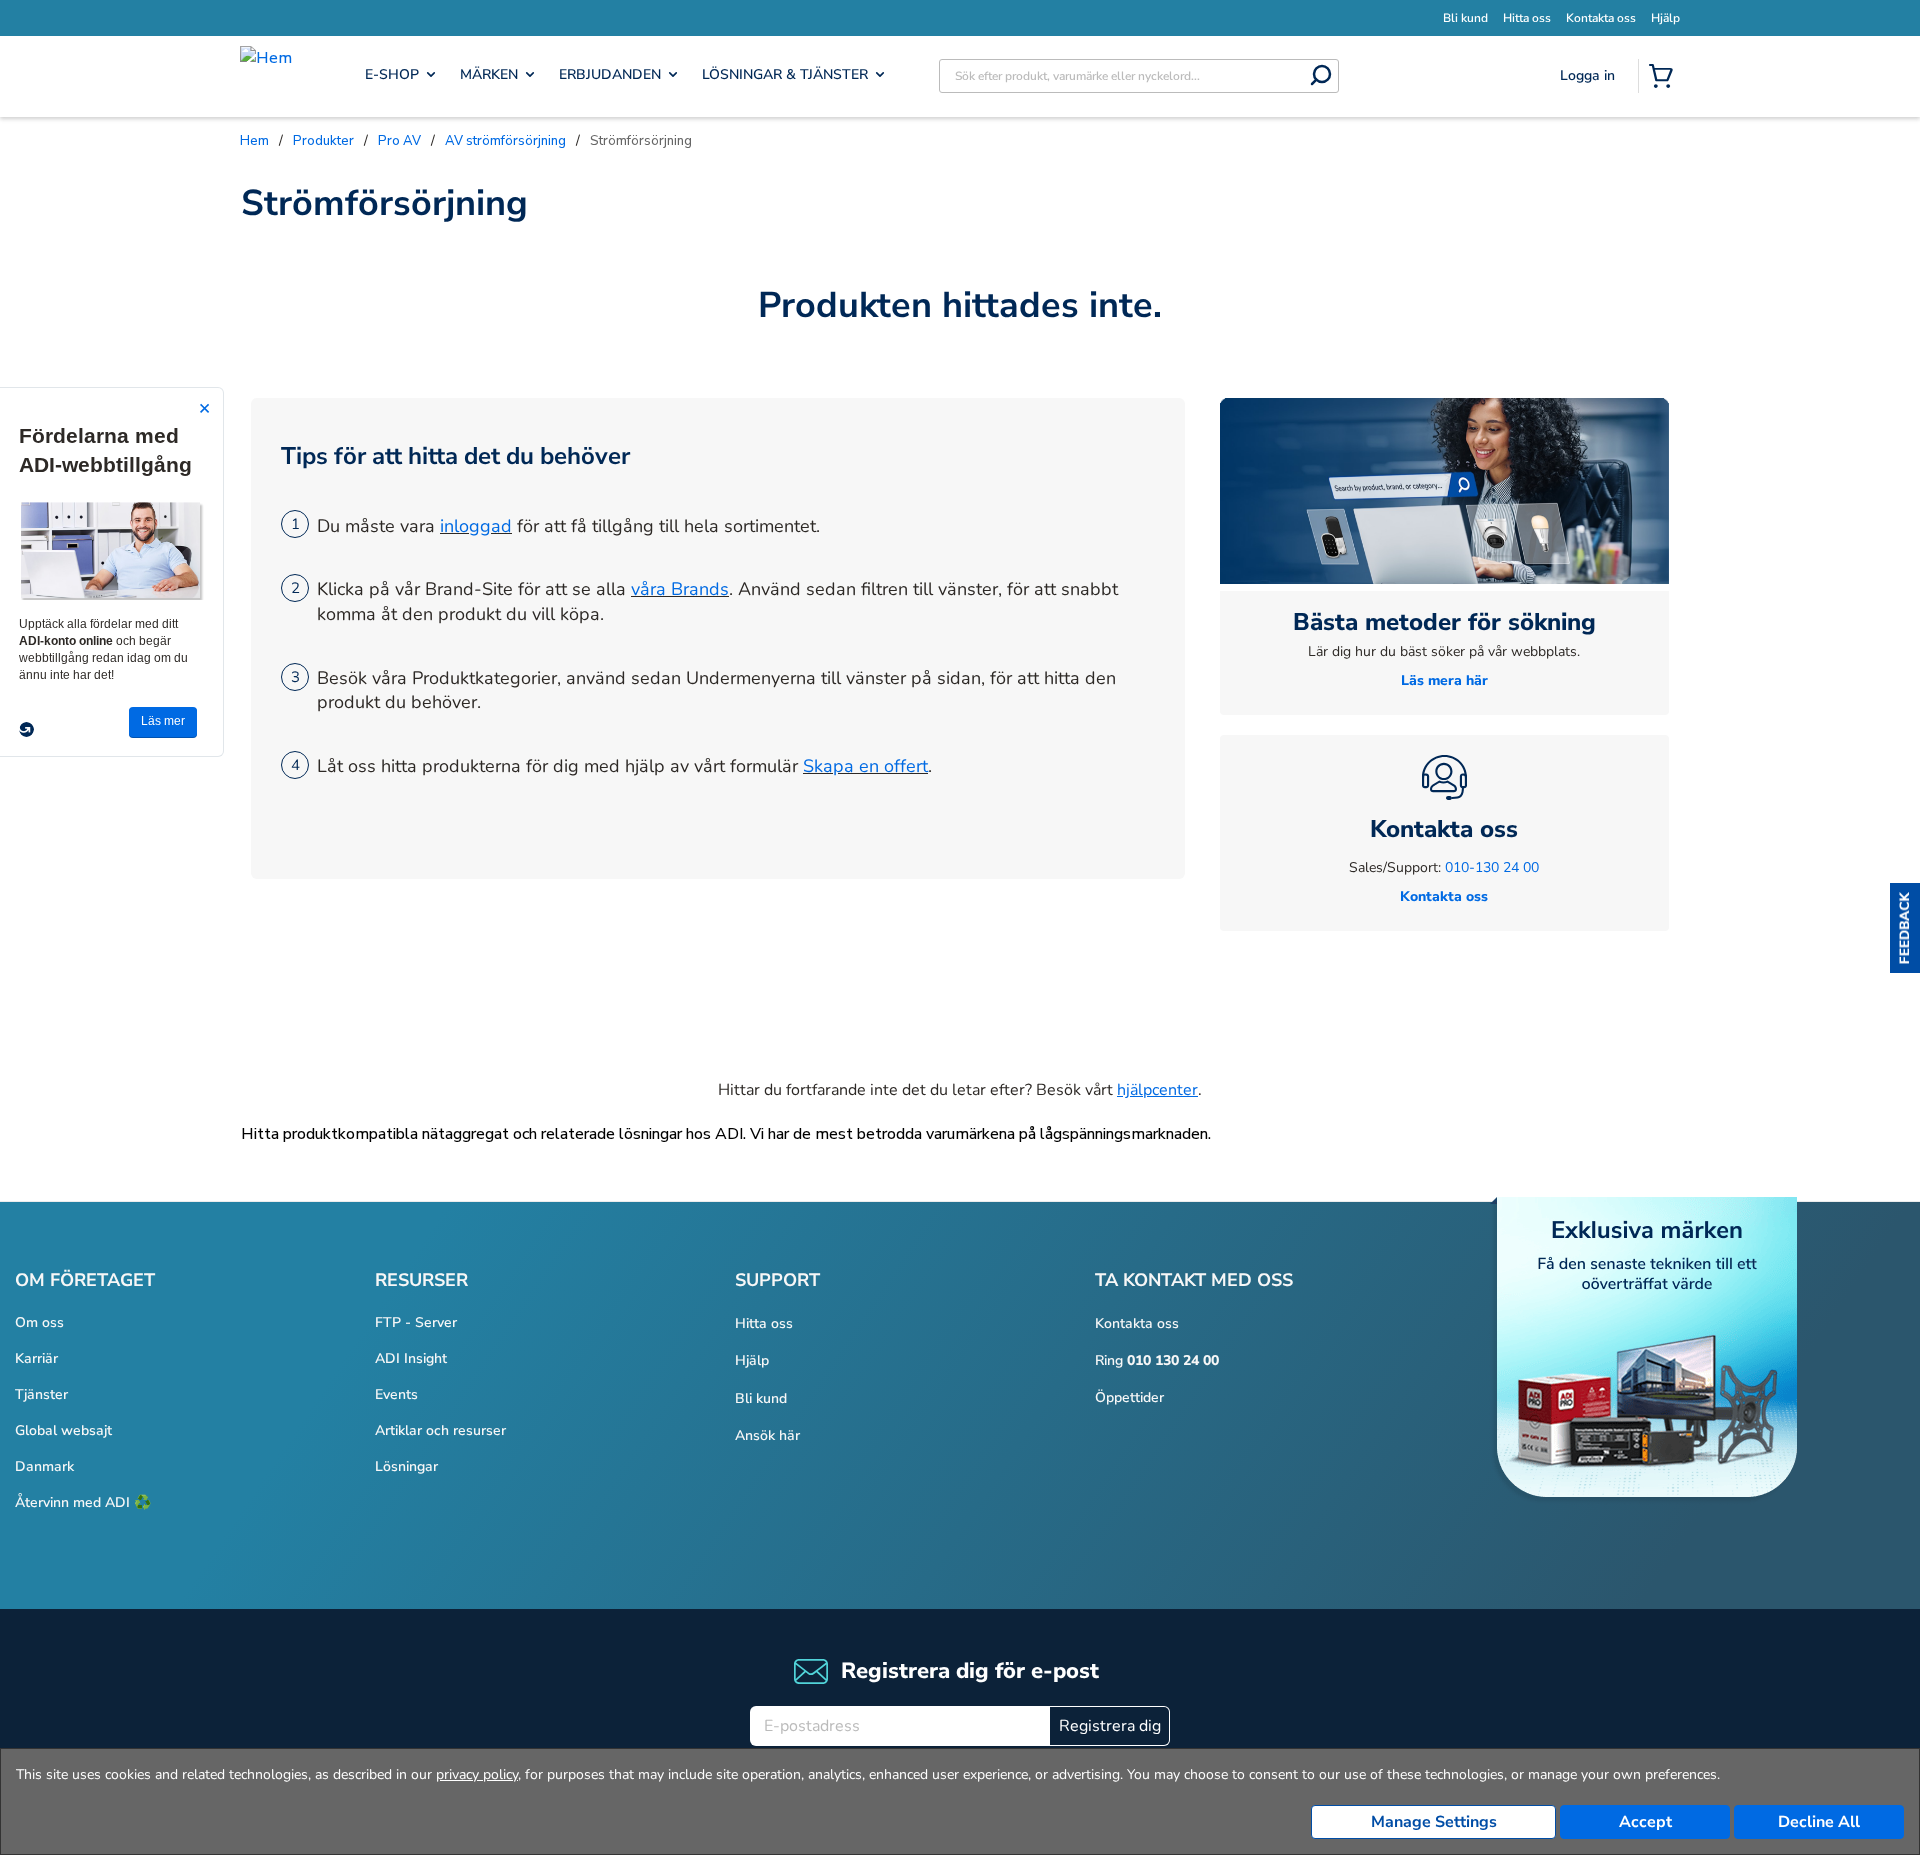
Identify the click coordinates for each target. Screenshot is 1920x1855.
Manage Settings (1434, 1822)
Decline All (1819, 1822)
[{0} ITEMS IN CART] (1665, 78)
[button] (1905, 928)
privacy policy (477, 1774)
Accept (1645, 1822)
